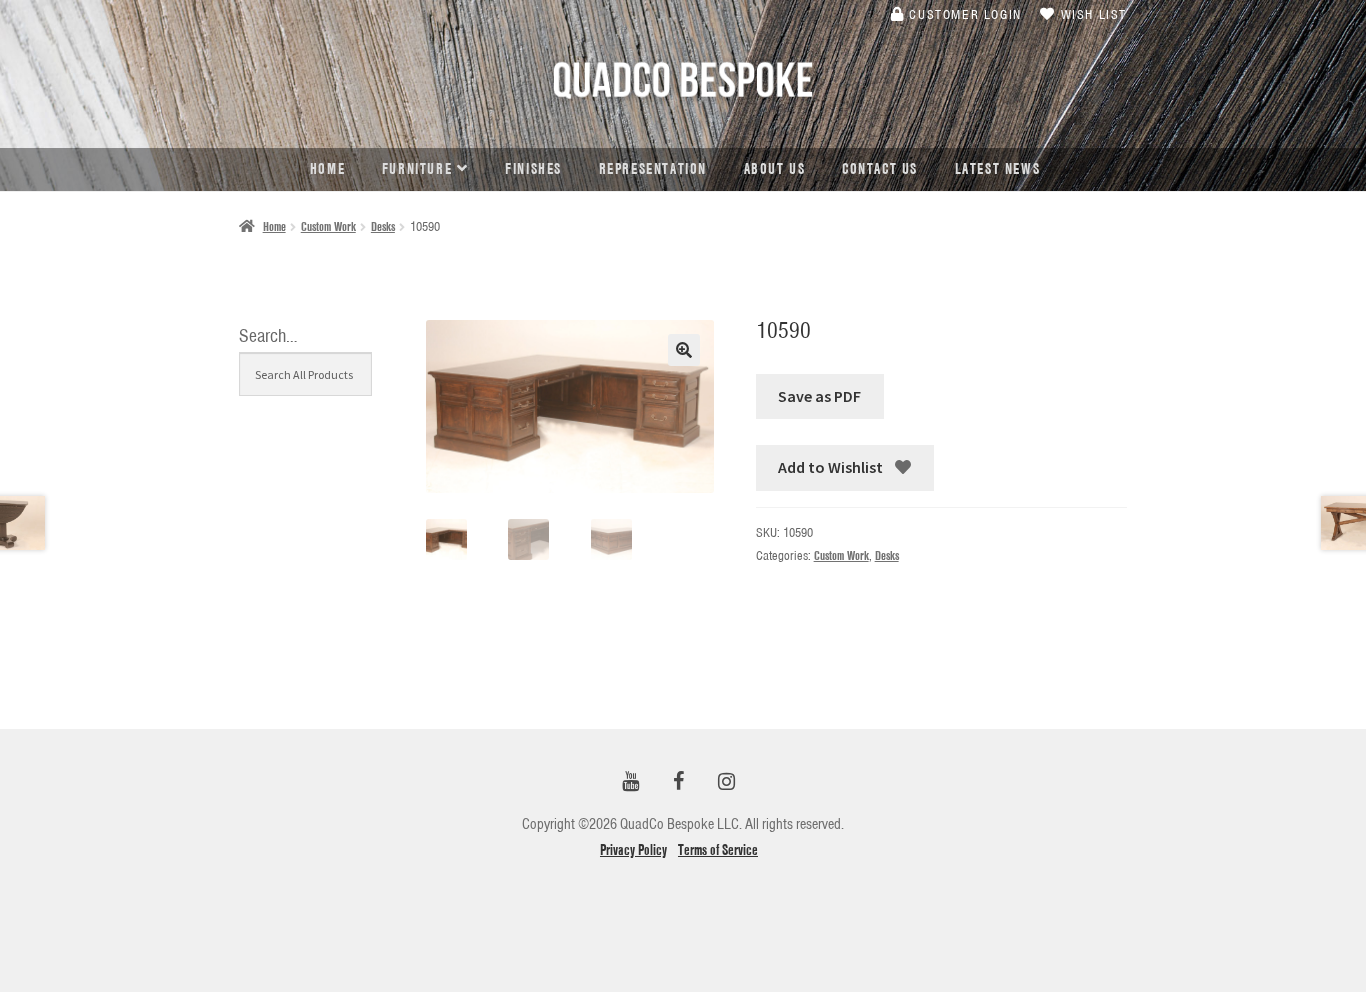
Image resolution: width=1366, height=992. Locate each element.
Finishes (533, 169)
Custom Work (328, 226)
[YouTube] (631, 782)
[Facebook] (679, 782)
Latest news (998, 169)
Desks (383, 226)
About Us (775, 169)
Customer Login (963, 14)
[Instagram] (727, 782)
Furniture (417, 169)
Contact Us (880, 169)
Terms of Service (718, 850)
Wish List (1091, 14)
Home (327, 169)
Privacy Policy (633, 850)
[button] (684, 350)
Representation (653, 169)
